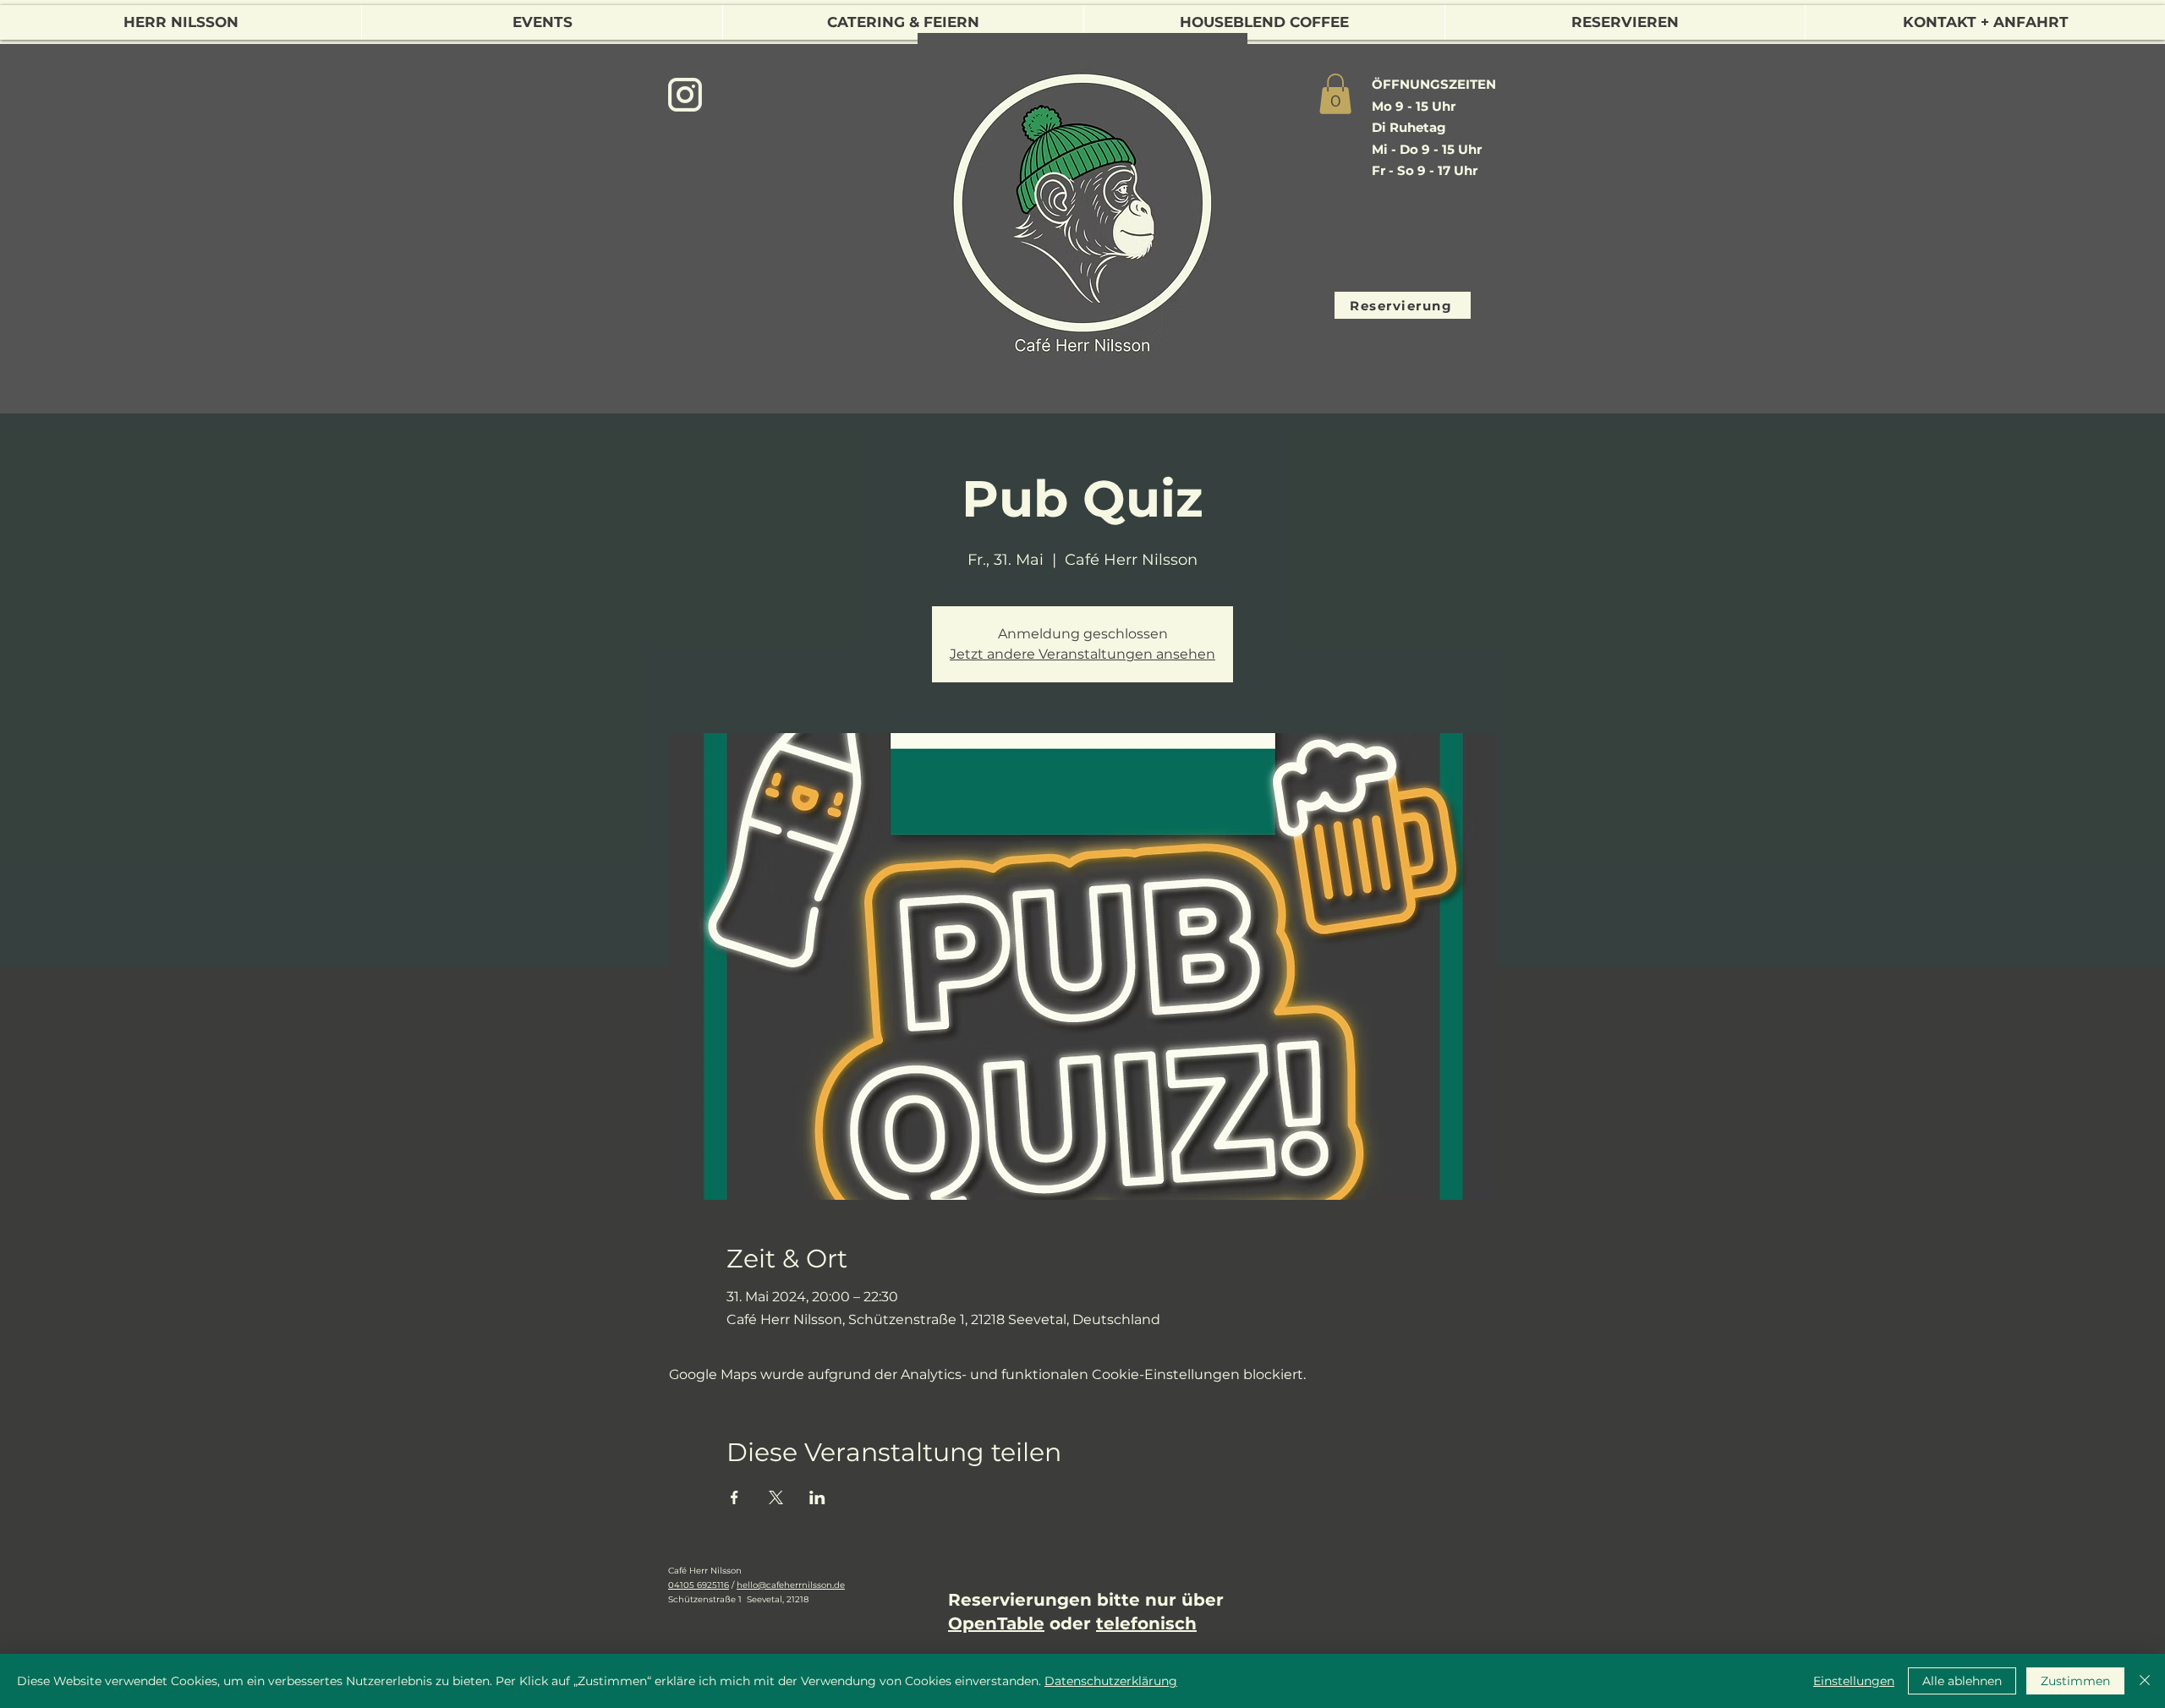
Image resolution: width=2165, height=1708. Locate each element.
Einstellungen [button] (1854, 1681)
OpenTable (996, 1623)
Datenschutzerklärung (1111, 1681)
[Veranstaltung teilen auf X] (776, 1497)
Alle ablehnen (1962, 1681)
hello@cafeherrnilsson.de (791, 1585)
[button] (1335, 94)
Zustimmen (2075, 1681)
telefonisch (1146, 1623)
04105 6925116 (699, 1585)
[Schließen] (2145, 1681)
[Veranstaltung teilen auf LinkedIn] (817, 1497)
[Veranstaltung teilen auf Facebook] (734, 1497)
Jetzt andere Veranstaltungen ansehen (1082, 654)
